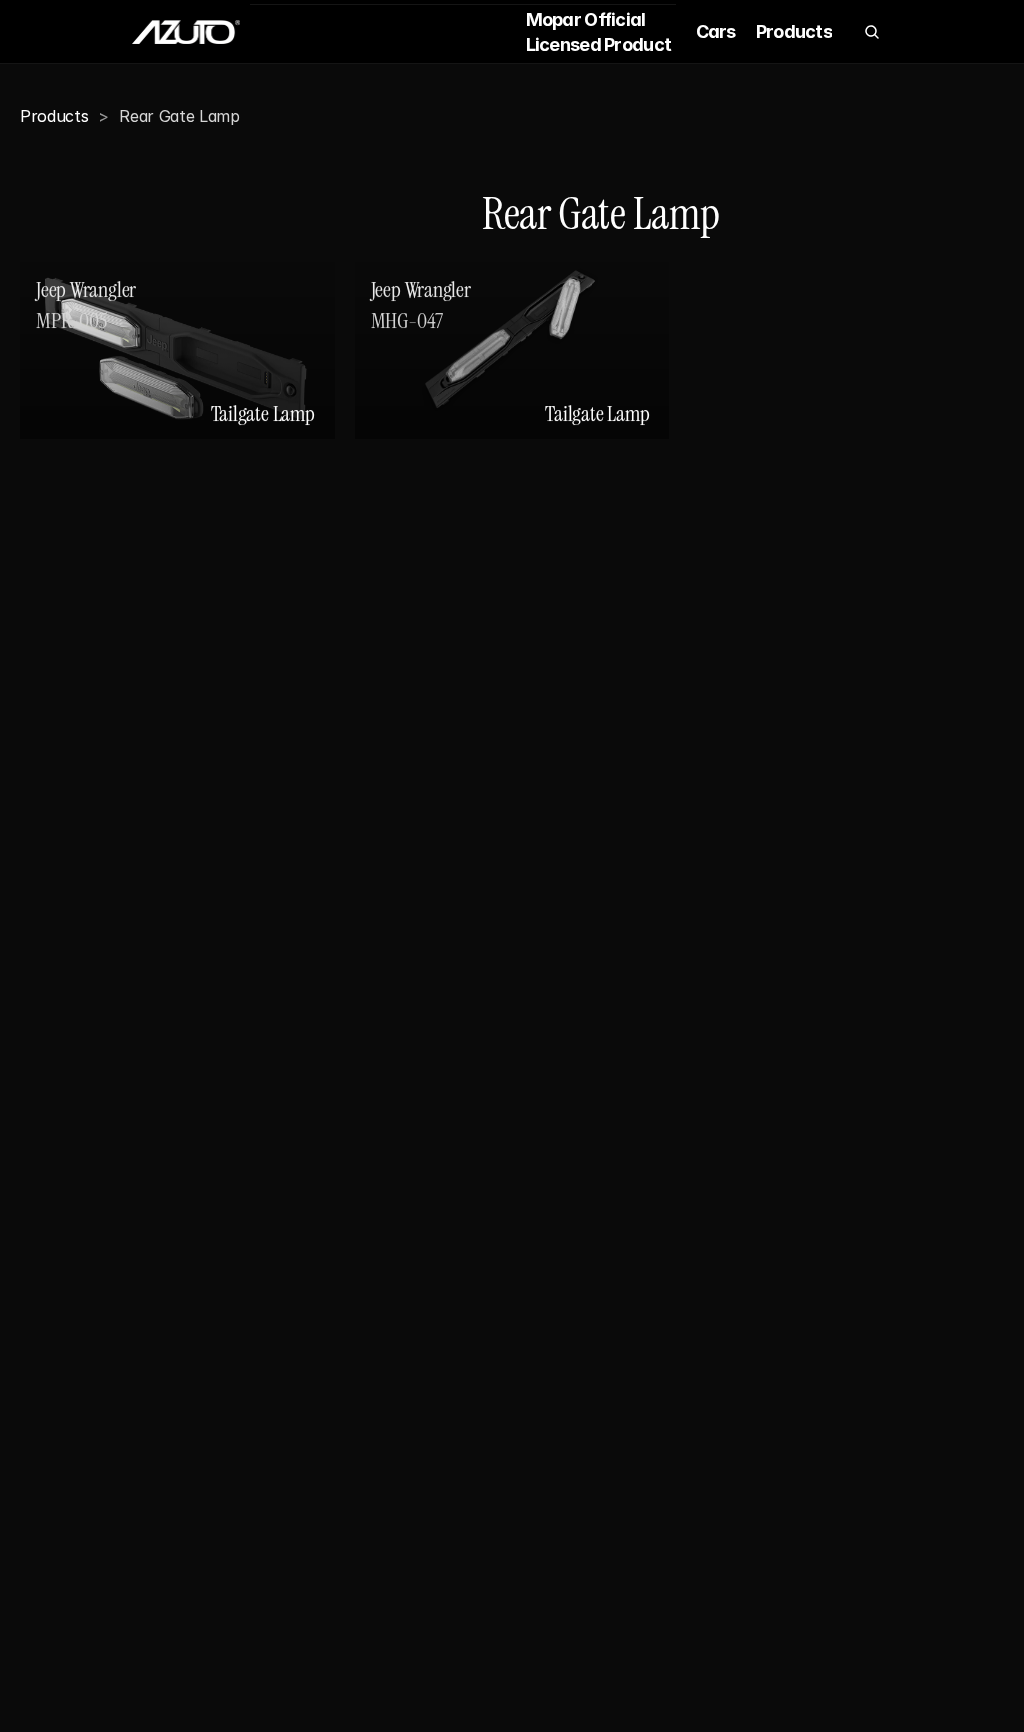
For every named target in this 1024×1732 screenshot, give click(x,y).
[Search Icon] (872, 32)
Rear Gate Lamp (179, 116)
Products (54, 116)
